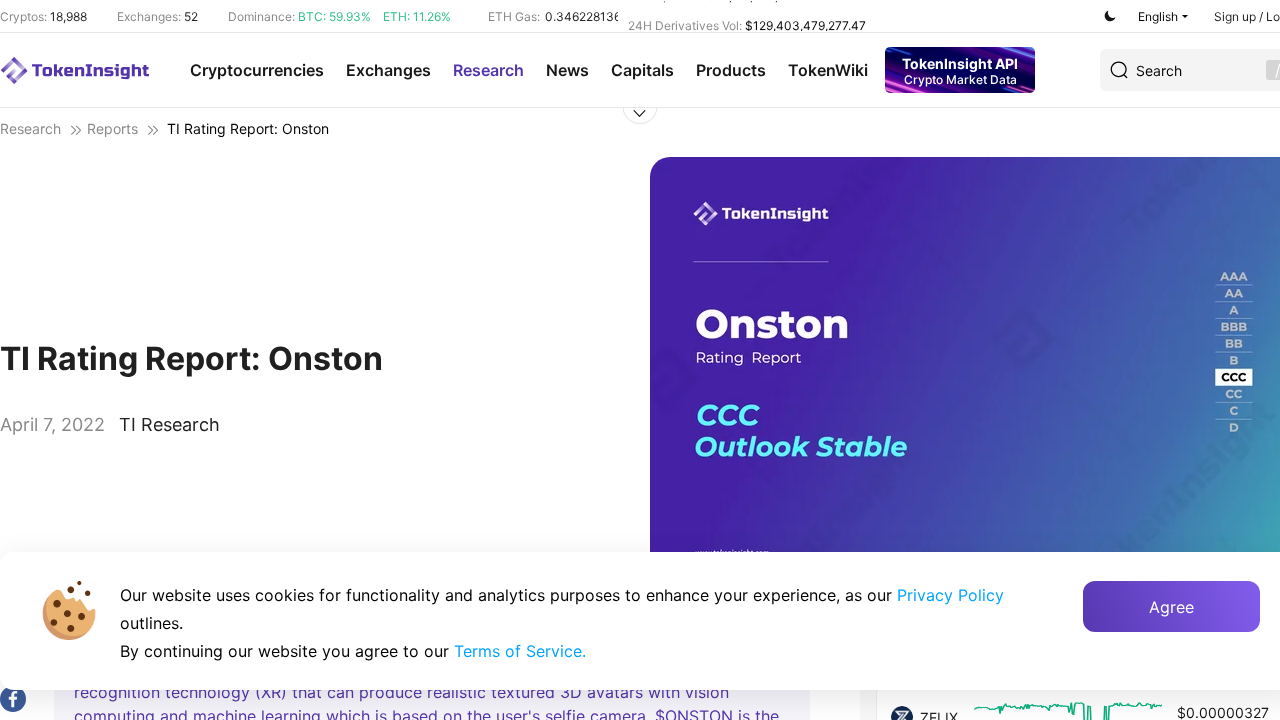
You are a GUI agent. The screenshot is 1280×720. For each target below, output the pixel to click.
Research (488, 70)
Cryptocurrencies (257, 70)
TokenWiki (828, 70)
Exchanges (388, 70)
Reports (112, 128)
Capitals (642, 70)
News (567, 70)
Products (731, 70)
